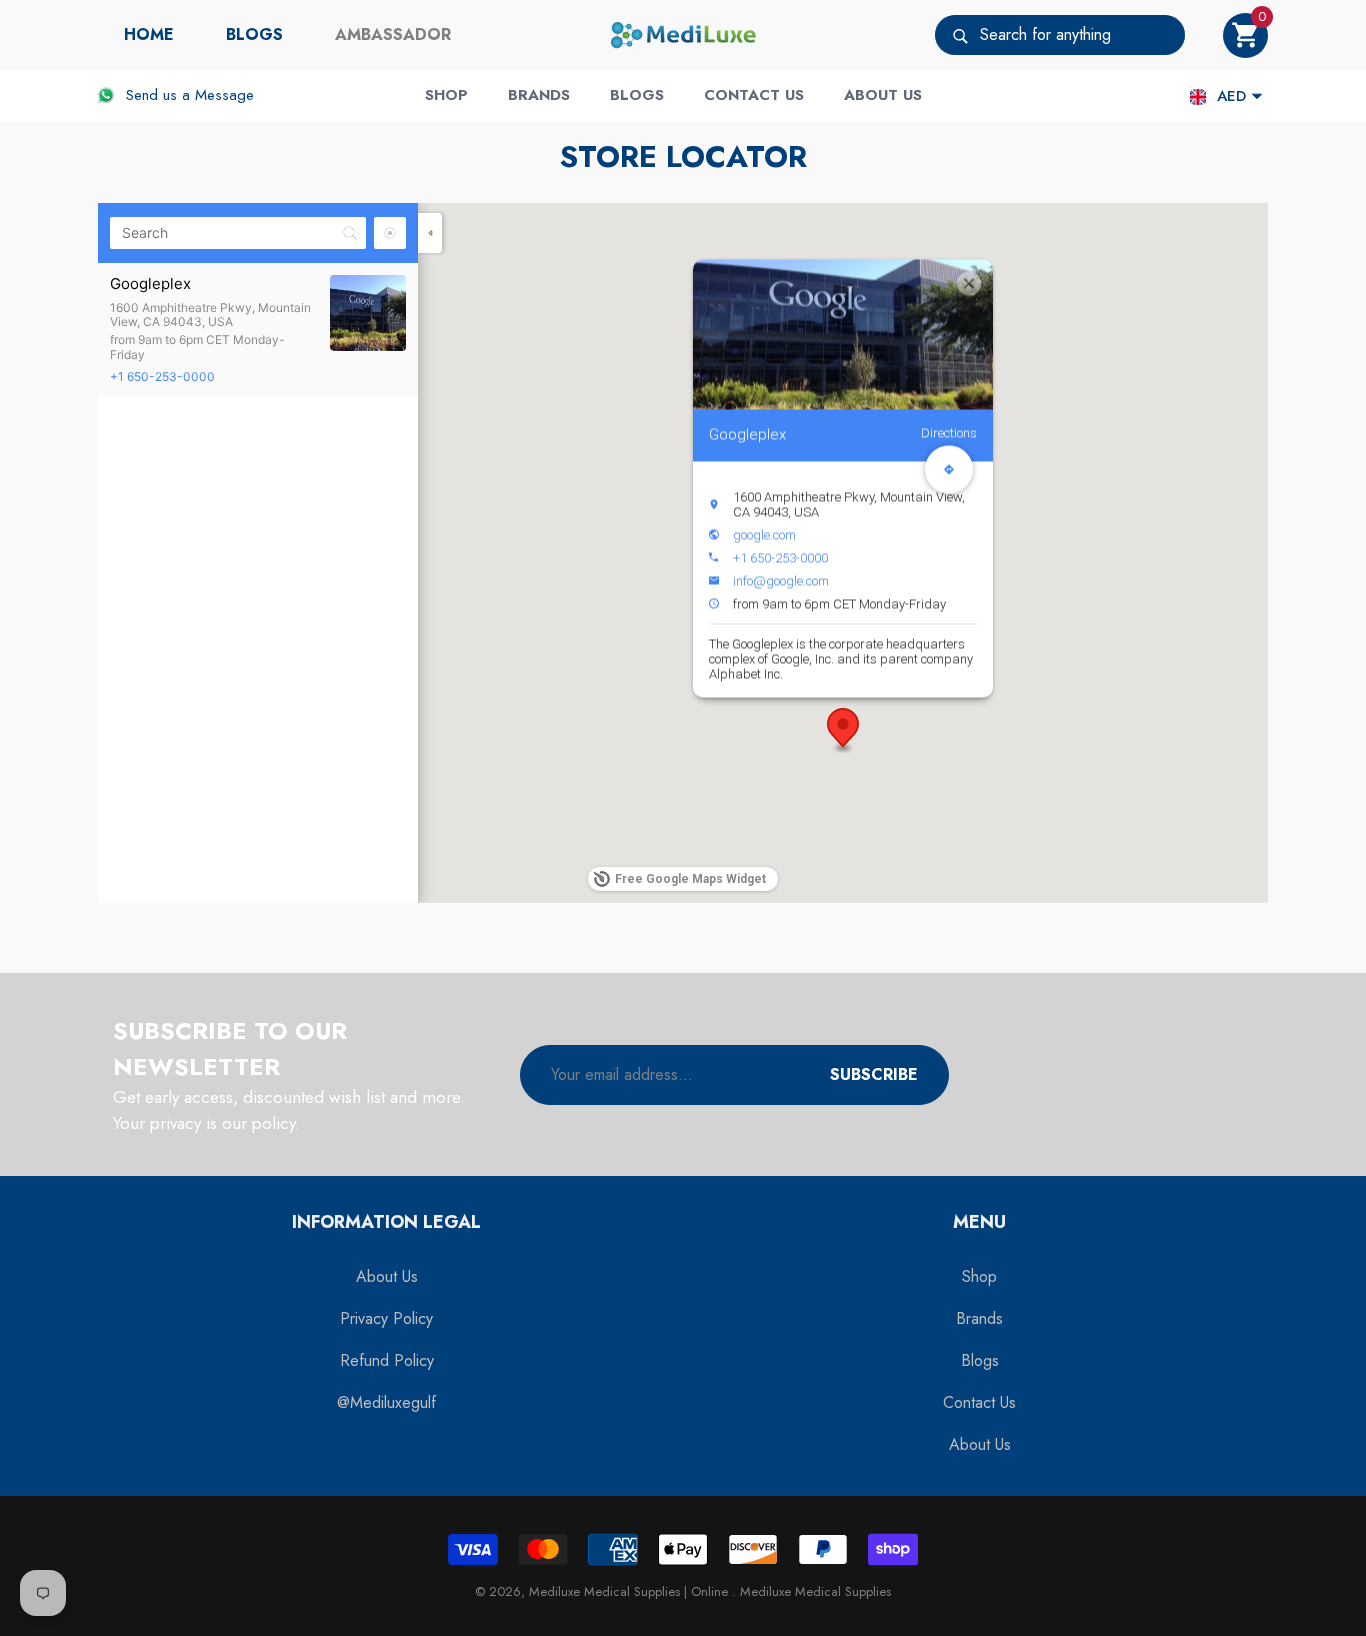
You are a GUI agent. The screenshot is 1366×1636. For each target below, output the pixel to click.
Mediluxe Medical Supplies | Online (630, 1591)
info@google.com (781, 580)
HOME (149, 34)
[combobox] (1082, 35)
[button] (1245, 35)
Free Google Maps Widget (690, 879)
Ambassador (393, 34)
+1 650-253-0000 (162, 376)
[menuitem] (149, 35)
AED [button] (1231, 96)
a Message (218, 95)
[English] (1198, 96)
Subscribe (874, 1074)
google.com (764, 534)
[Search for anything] (1060, 35)
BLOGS (254, 34)
